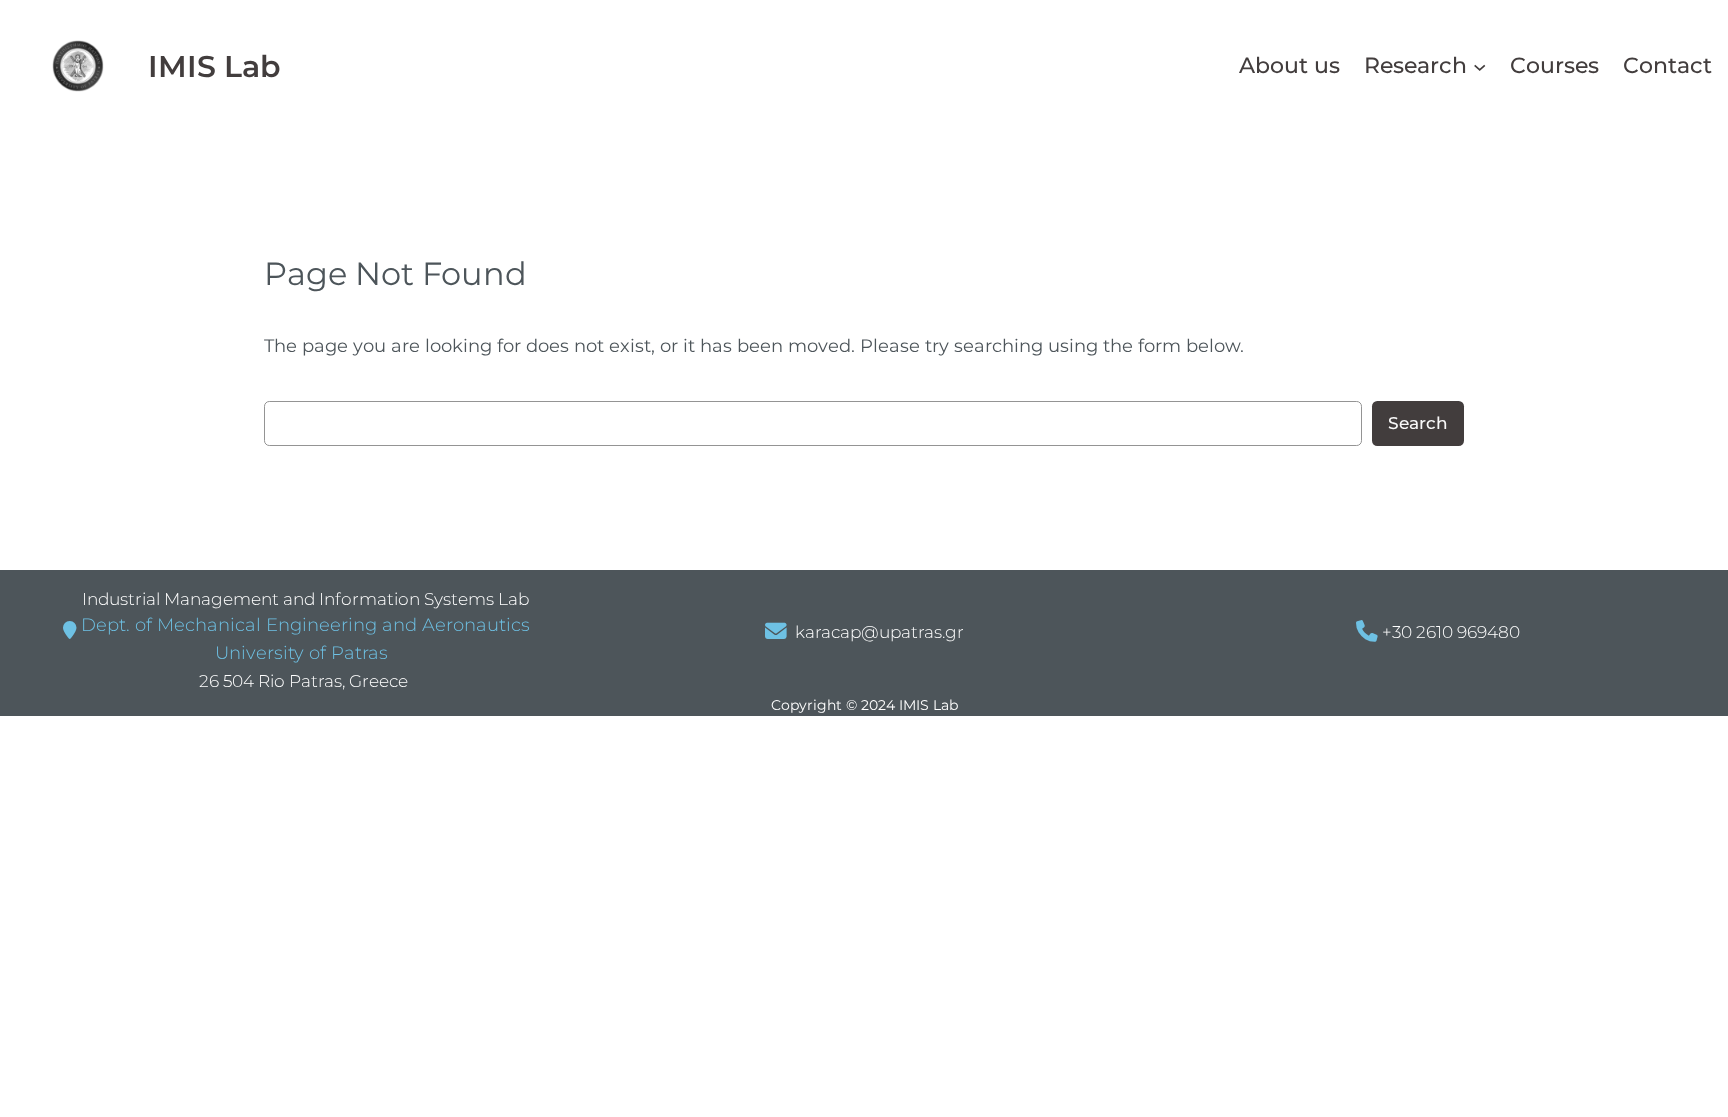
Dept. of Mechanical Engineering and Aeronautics (305, 625)
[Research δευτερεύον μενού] (1479, 65)
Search (1418, 423)
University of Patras (299, 653)
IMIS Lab (214, 66)
